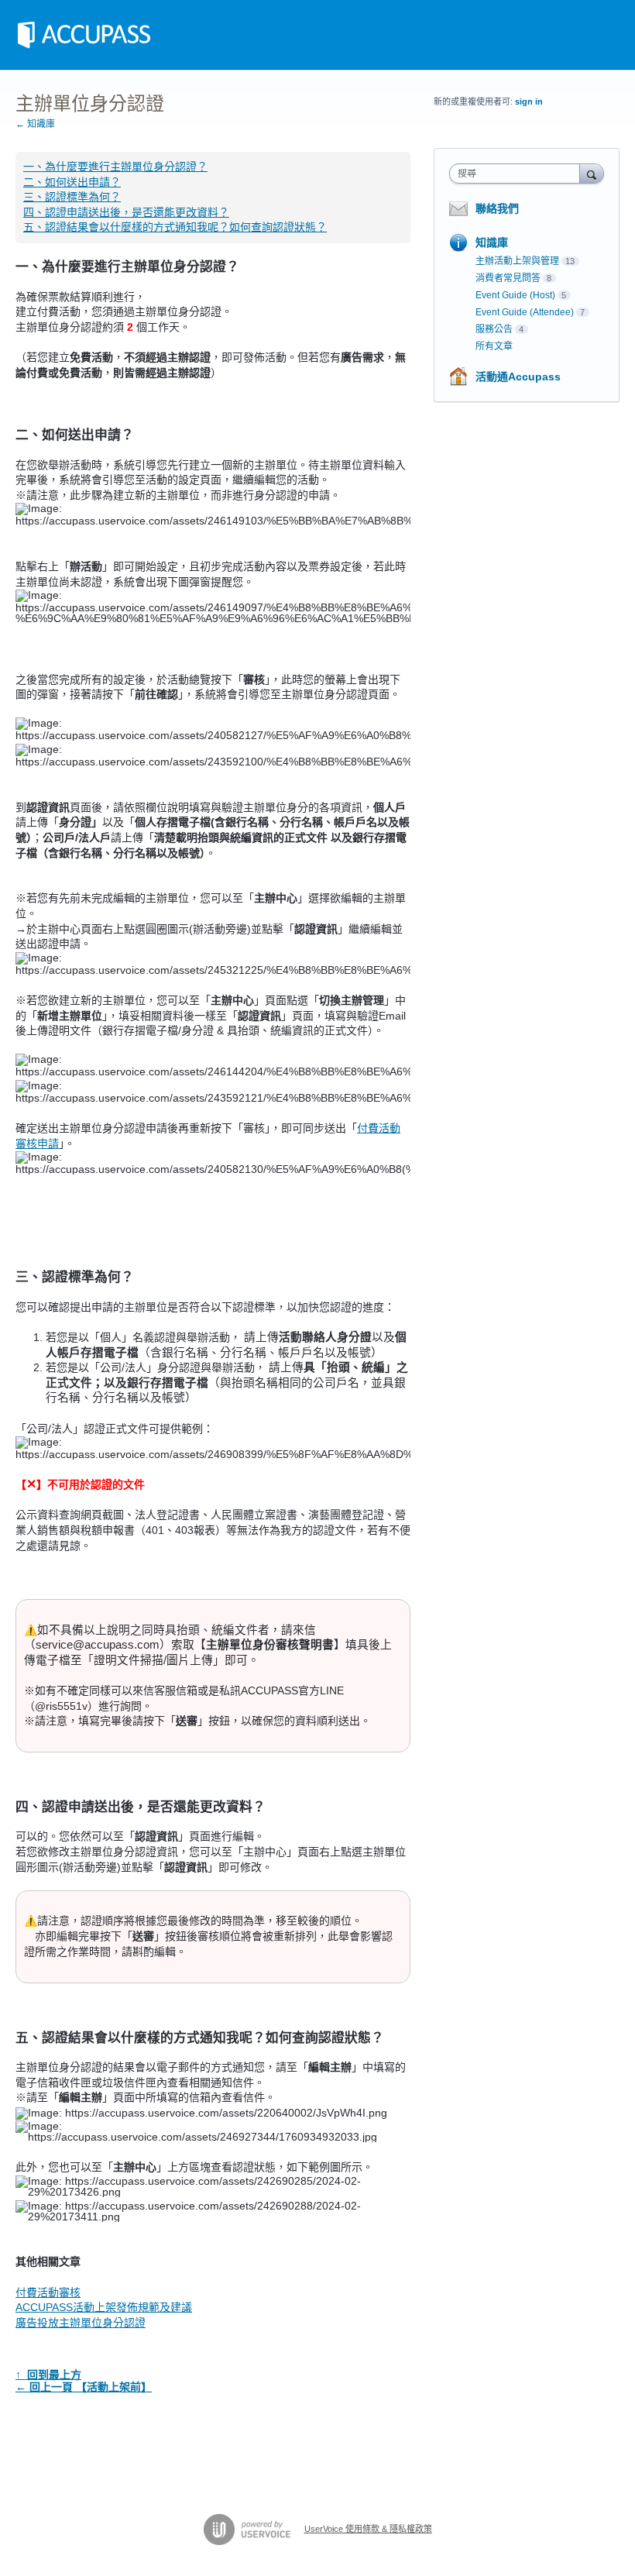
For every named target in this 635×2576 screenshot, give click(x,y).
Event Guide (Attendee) (525, 312)
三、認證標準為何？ (72, 197)
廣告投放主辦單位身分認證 (81, 2323)
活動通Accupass (518, 377)
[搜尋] (592, 173)
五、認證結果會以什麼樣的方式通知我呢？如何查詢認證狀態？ (175, 227)
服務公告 (494, 329)
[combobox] (518, 174)
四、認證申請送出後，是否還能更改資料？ (126, 212)
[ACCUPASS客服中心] (84, 35)
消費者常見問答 (508, 278)
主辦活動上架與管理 (517, 261)
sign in (529, 101)
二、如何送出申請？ (72, 182)
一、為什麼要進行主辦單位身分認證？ (115, 167)
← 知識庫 (35, 124)
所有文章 (494, 346)
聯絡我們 (497, 208)
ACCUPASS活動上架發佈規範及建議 (104, 2307)
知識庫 (492, 242)
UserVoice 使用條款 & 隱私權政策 (368, 2529)
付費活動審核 (48, 2292)
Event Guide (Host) (515, 295)
